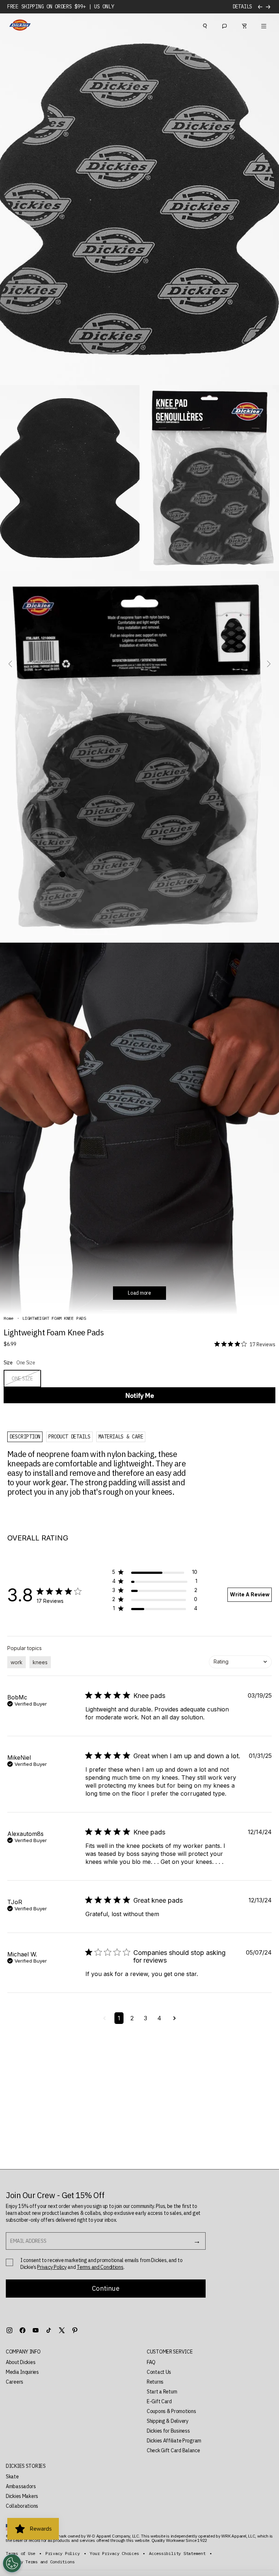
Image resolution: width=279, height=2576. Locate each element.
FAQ (151, 2362)
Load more (139, 1293)
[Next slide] (268, 664)
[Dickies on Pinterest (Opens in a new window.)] (75, 2330)
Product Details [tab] (69, 1437)
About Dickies (21, 2362)
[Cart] (244, 25)
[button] (155, 1573)
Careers (15, 2382)
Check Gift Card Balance (173, 2450)
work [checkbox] (17, 1662)
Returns (155, 2382)
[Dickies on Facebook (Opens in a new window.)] (23, 2330)
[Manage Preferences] (12, 2563)
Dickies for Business (168, 2431)
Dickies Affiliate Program (174, 2441)
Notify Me (140, 1395)
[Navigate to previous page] (104, 2018)
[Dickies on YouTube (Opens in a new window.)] (36, 2330)
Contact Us (159, 2372)
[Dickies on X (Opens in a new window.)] (62, 2330)
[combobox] (240, 1662)
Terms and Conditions (100, 2267)
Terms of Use (21, 2553)
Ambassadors (21, 2486)
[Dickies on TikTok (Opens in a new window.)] (49, 2330)
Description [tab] (25, 1437)
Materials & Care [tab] (121, 1437)
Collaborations (22, 2506)
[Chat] (225, 25)
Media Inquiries (22, 2372)
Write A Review (250, 1594)
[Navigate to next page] (175, 2018)
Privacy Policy (52, 2267)
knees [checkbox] (40, 1662)
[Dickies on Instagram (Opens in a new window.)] (9, 2330)
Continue (106, 2288)
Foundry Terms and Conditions (40, 2562)
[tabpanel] (100, 1473)
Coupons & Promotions (171, 2411)
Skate (12, 2477)
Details (242, 7)
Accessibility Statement (177, 2553)
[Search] (205, 25)
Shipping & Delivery (168, 2421)
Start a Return (162, 2392)
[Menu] (264, 25)
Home (9, 1318)
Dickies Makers (22, 2496)
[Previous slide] (11, 664)
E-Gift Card (159, 2401)
